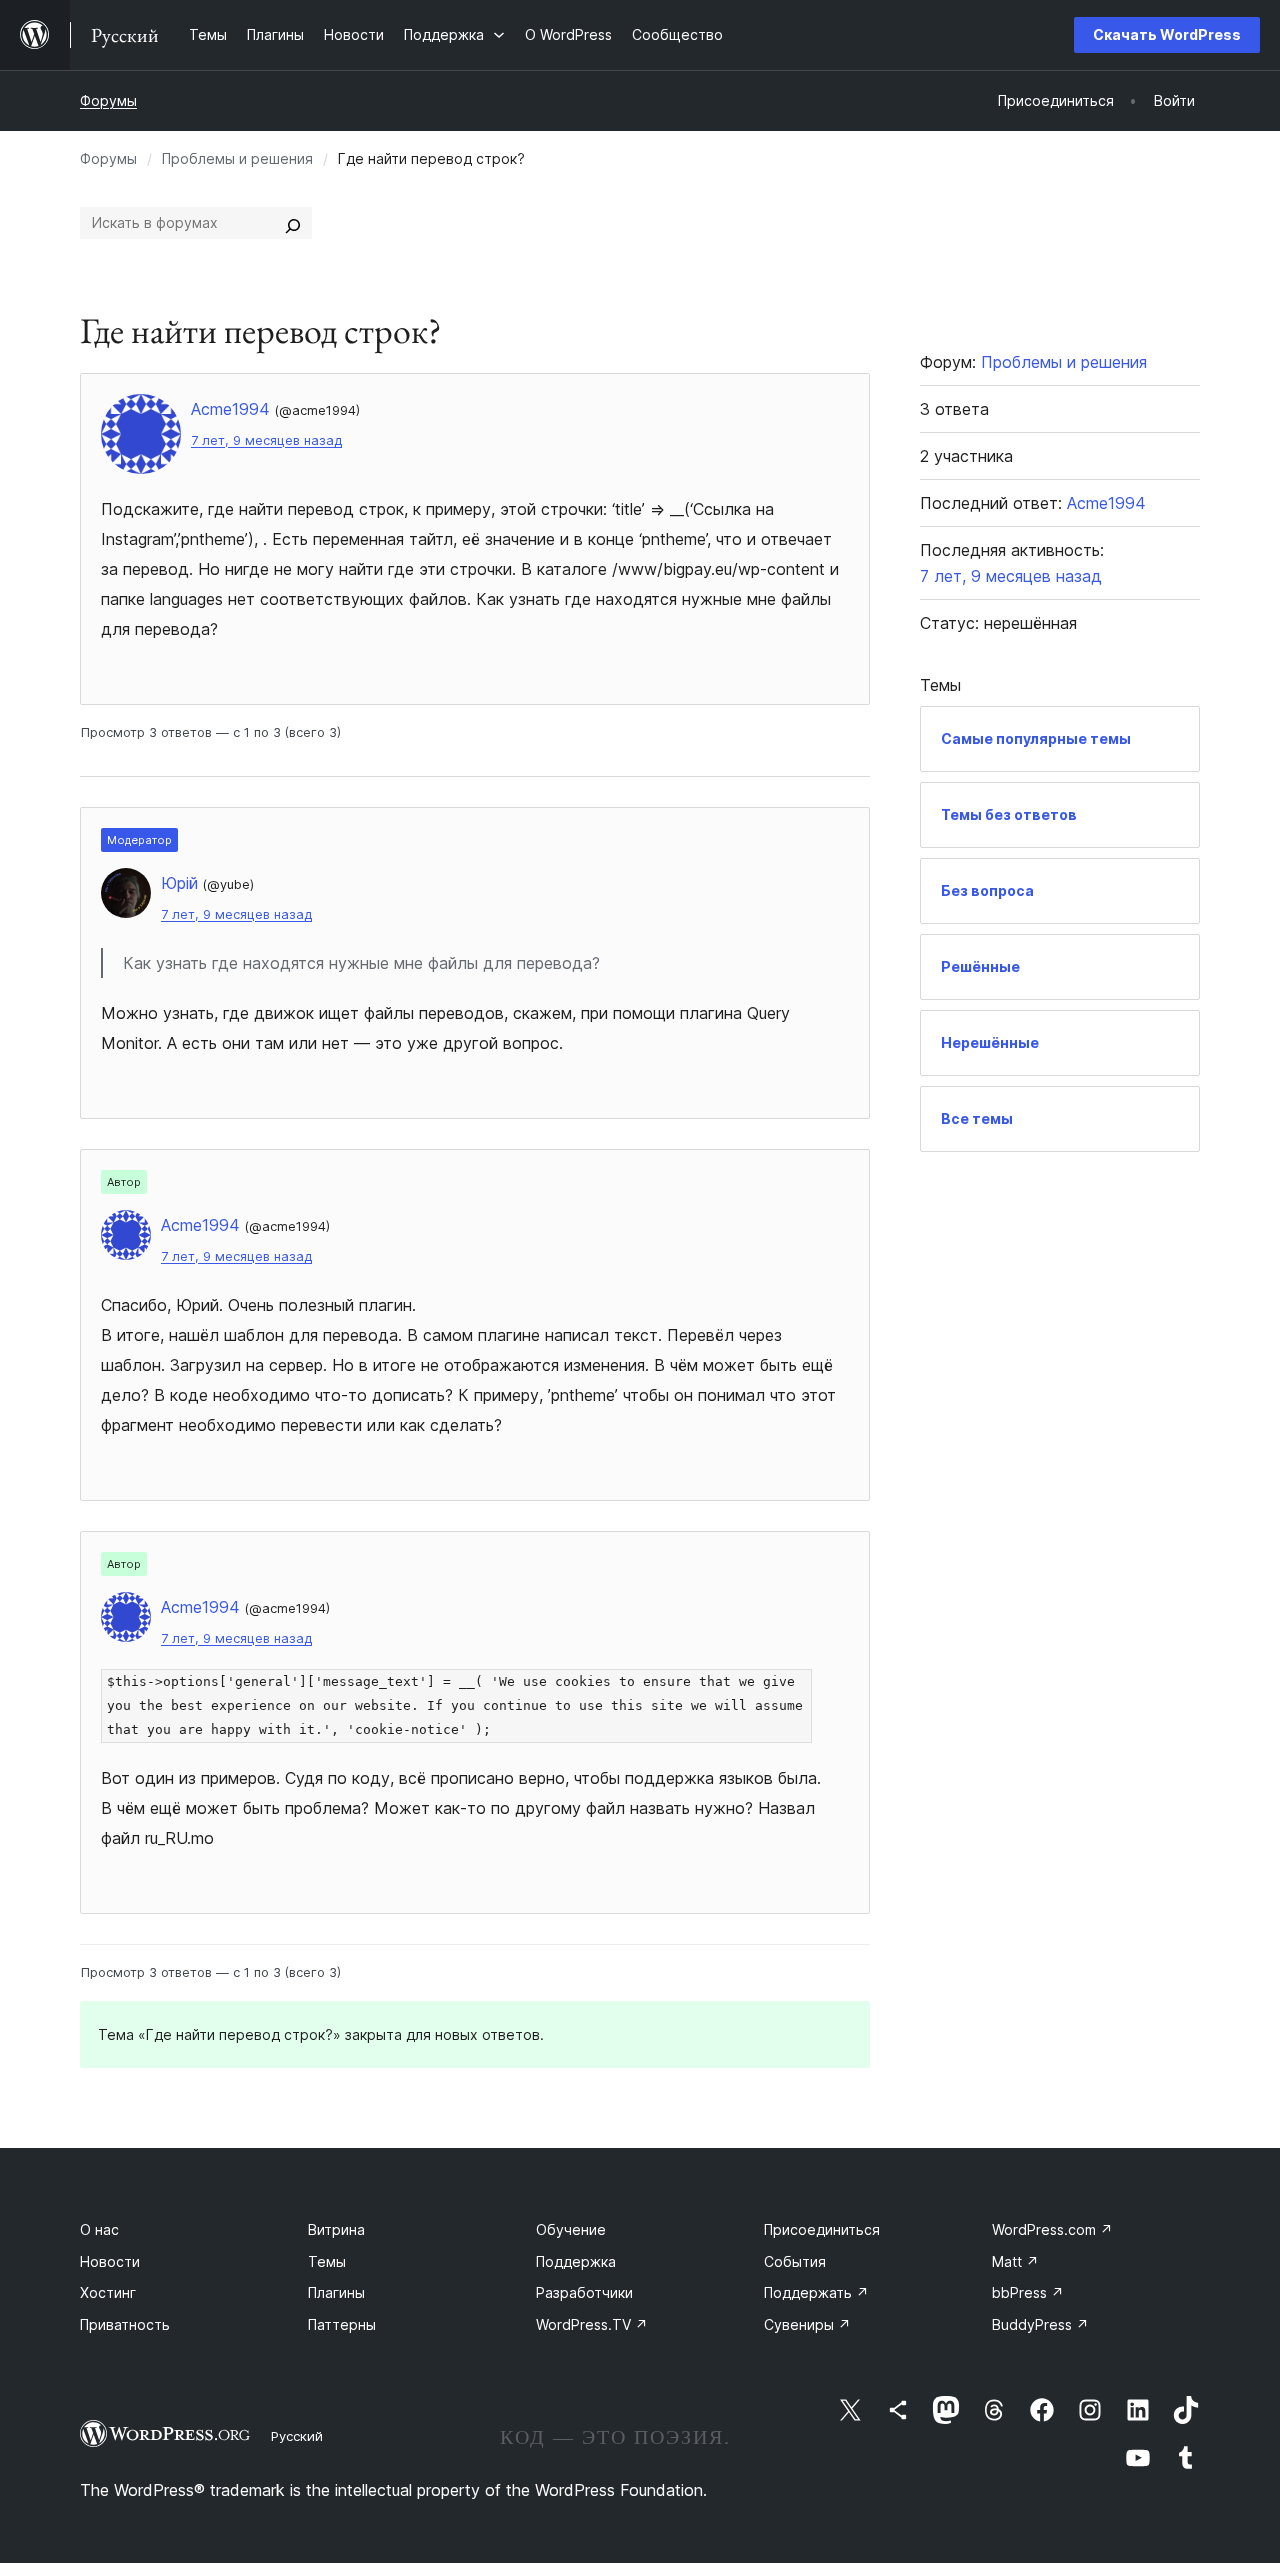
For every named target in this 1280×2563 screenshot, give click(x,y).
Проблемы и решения (237, 158)
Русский (297, 2436)
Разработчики (584, 2292)
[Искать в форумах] (293, 223)
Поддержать (816, 2292)
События (795, 2261)
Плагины (336, 2292)
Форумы (108, 100)
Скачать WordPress (1167, 34)
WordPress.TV (592, 2324)
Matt (1015, 2261)
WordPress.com (1052, 2229)
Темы (327, 2261)
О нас (99, 2229)
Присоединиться (822, 2229)
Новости (110, 2261)
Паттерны (342, 2324)
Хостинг (108, 2292)
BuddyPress (1040, 2324)
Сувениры (807, 2324)
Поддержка (576, 2261)
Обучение (571, 2229)
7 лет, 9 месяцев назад (266, 440)
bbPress (1028, 2292)
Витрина (336, 2229)
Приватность (125, 2324)
